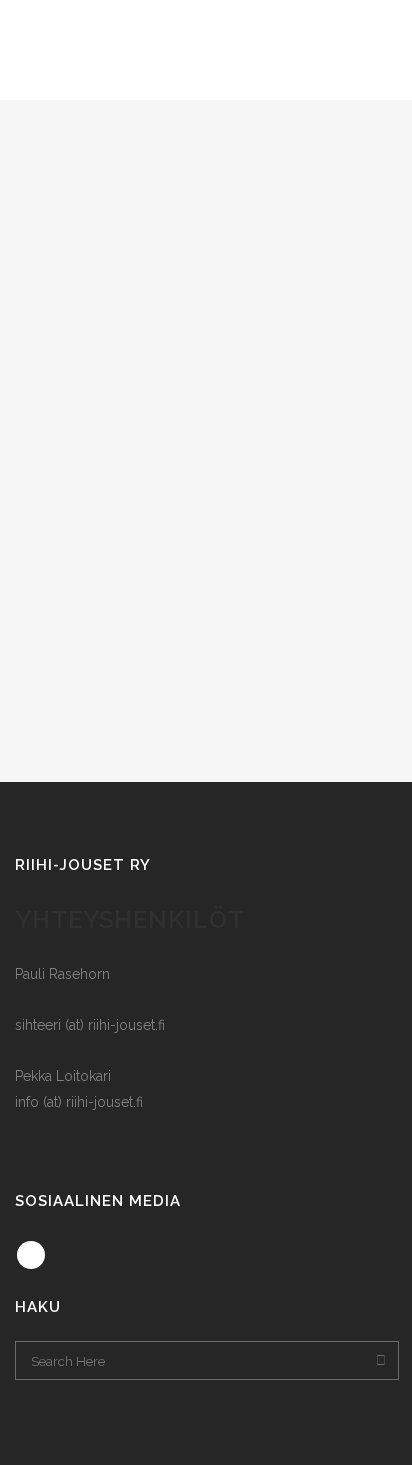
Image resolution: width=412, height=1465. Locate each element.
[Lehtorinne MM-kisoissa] (206, 200)
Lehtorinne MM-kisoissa (206, 346)
